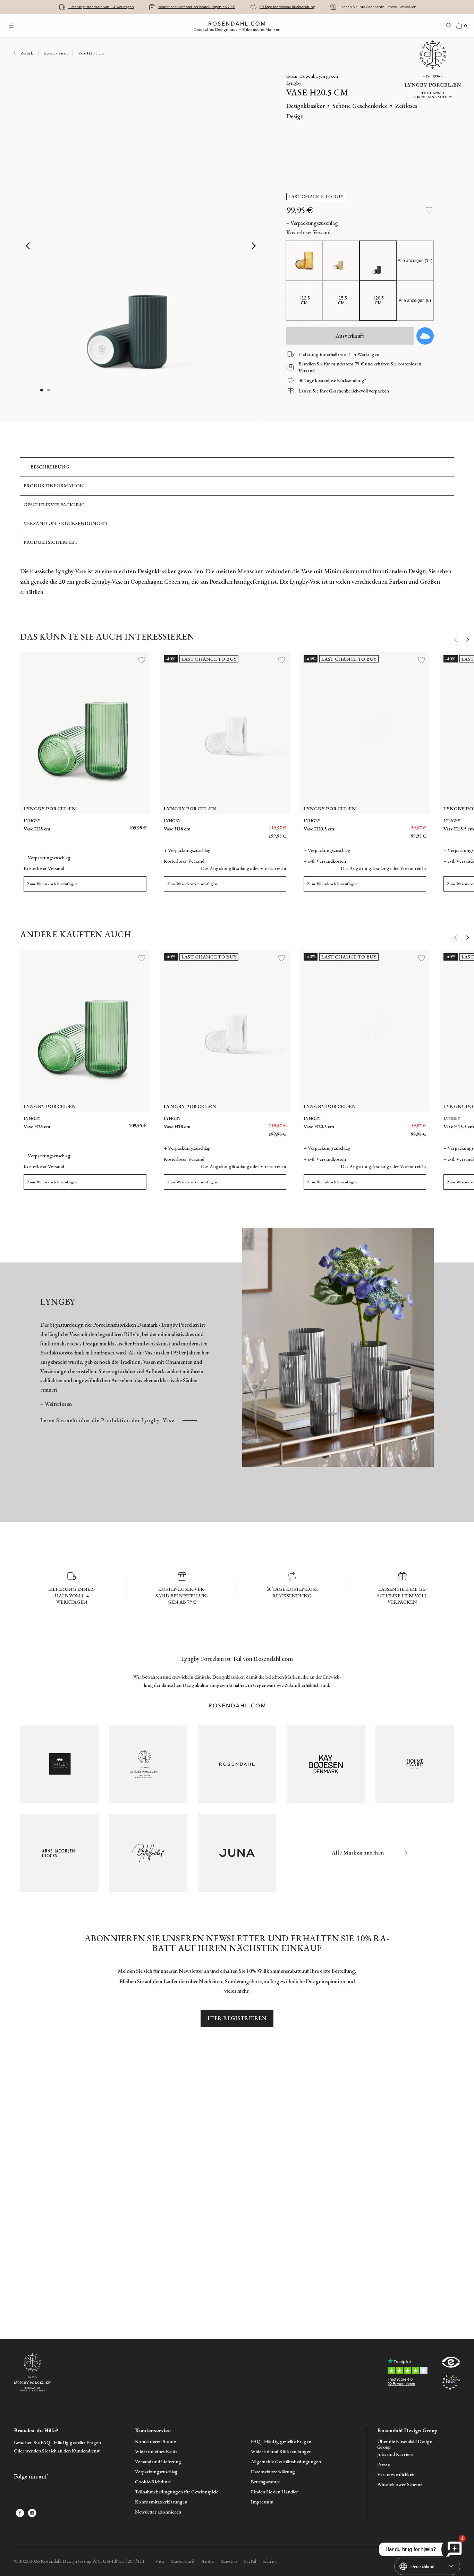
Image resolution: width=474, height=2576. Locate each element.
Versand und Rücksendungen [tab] (65, 523)
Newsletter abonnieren (158, 2512)
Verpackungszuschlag (156, 2472)
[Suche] (449, 26)
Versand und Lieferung (158, 2462)
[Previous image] (28, 246)
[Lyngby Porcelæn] (148, 1764)
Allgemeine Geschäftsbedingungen (286, 2462)
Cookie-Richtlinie (153, 2482)
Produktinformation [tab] (54, 485)
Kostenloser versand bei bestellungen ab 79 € (197, 7)
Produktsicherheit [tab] (51, 542)
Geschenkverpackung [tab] (54, 505)
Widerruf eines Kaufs (156, 2452)
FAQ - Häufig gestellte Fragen (281, 2442)
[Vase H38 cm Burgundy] (266, 825)
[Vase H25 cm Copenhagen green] (95, 825)
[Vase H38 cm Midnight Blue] (235, 825)
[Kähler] (59, 1764)
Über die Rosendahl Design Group (405, 2444)
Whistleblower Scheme (400, 2485)
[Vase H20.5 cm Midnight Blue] (388, 825)
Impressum (262, 2502)
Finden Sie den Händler (274, 2492)
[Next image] (254, 246)
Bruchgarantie (265, 2482)
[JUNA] (237, 1853)
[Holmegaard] (415, 1764)
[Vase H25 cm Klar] (126, 825)
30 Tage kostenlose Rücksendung (287, 7)
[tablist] (237, 505)
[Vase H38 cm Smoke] (251, 825)
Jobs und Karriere (395, 2454)
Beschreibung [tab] (50, 467)
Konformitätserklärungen (161, 2502)
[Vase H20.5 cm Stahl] (372, 825)
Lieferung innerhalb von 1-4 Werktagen (101, 7)
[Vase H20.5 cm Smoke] (403, 825)
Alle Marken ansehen (358, 1853)
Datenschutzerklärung (273, 2472)
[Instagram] (32, 2513)
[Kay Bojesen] (326, 1764)
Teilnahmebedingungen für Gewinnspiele (177, 2492)
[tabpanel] (237, 582)
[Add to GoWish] (425, 336)
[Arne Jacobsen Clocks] (59, 1853)
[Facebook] (20, 2513)
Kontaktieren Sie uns (156, 2442)
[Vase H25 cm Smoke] (111, 825)
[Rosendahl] (237, 1764)
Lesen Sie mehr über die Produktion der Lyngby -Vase (107, 1420)
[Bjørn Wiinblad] (148, 1853)
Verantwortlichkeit (396, 2474)
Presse (383, 2464)
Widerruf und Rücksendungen (281, 2452)
